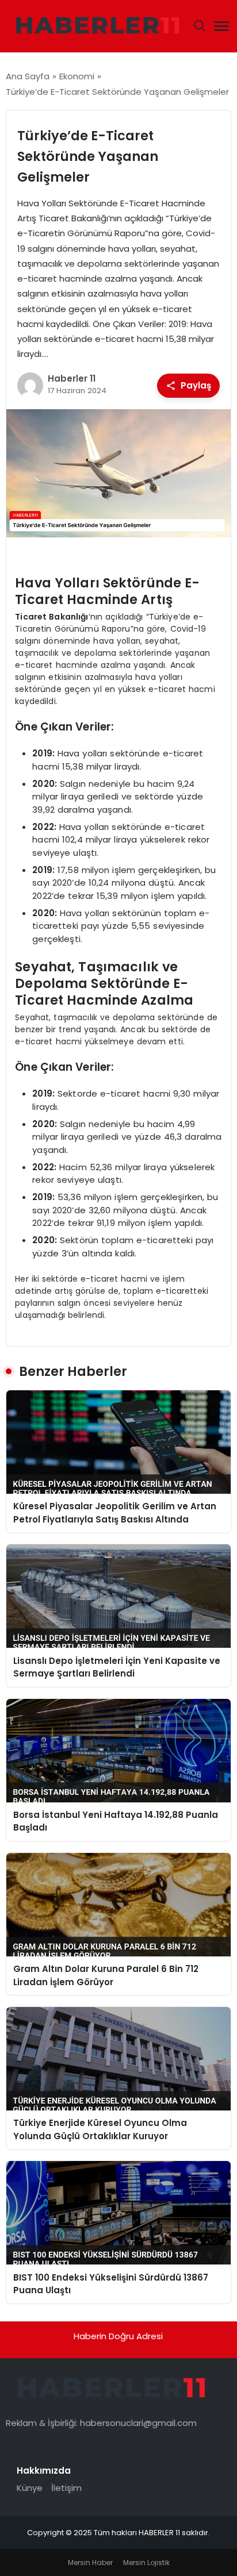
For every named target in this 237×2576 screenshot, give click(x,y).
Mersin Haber (90, 2562)
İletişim (66, 2488)
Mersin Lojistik (146, 2562)
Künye (30, 2488)
